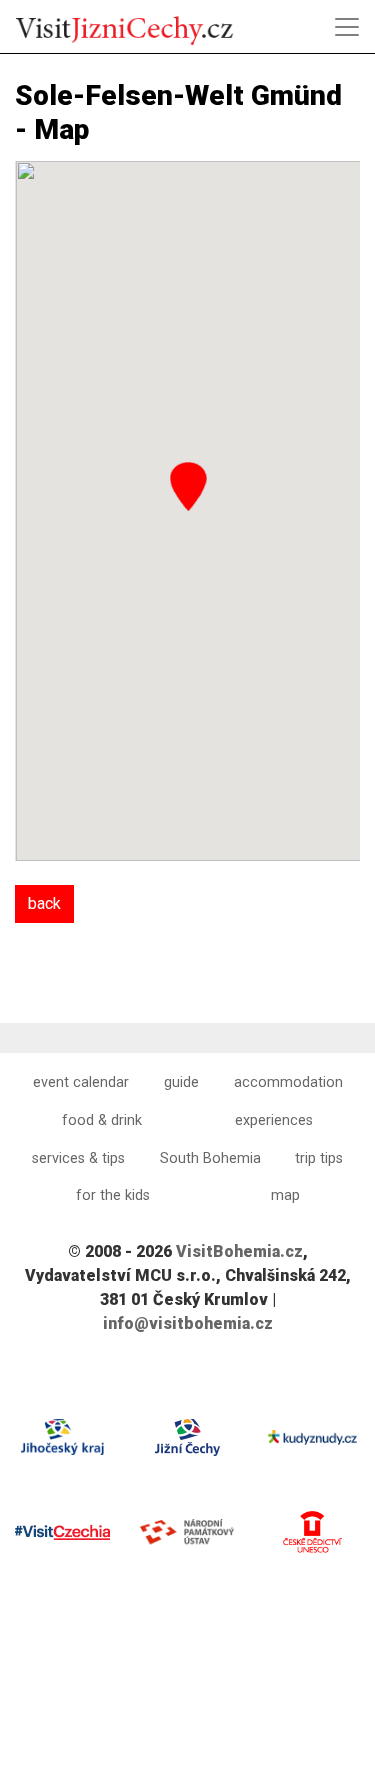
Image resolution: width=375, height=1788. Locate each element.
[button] (188, 486)
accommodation (288, 1082)
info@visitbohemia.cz (188, 1323)
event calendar (81, 1082)
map (285, 1195)
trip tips (319, 1158)
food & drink (102, 1120)
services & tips (78, 1158)
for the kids (113, 1195)
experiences (274, 1120)
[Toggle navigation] (347, 27)
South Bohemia (210, 1158)
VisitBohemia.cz (239, 1251)
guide (181, 1082)
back (44, 903)
